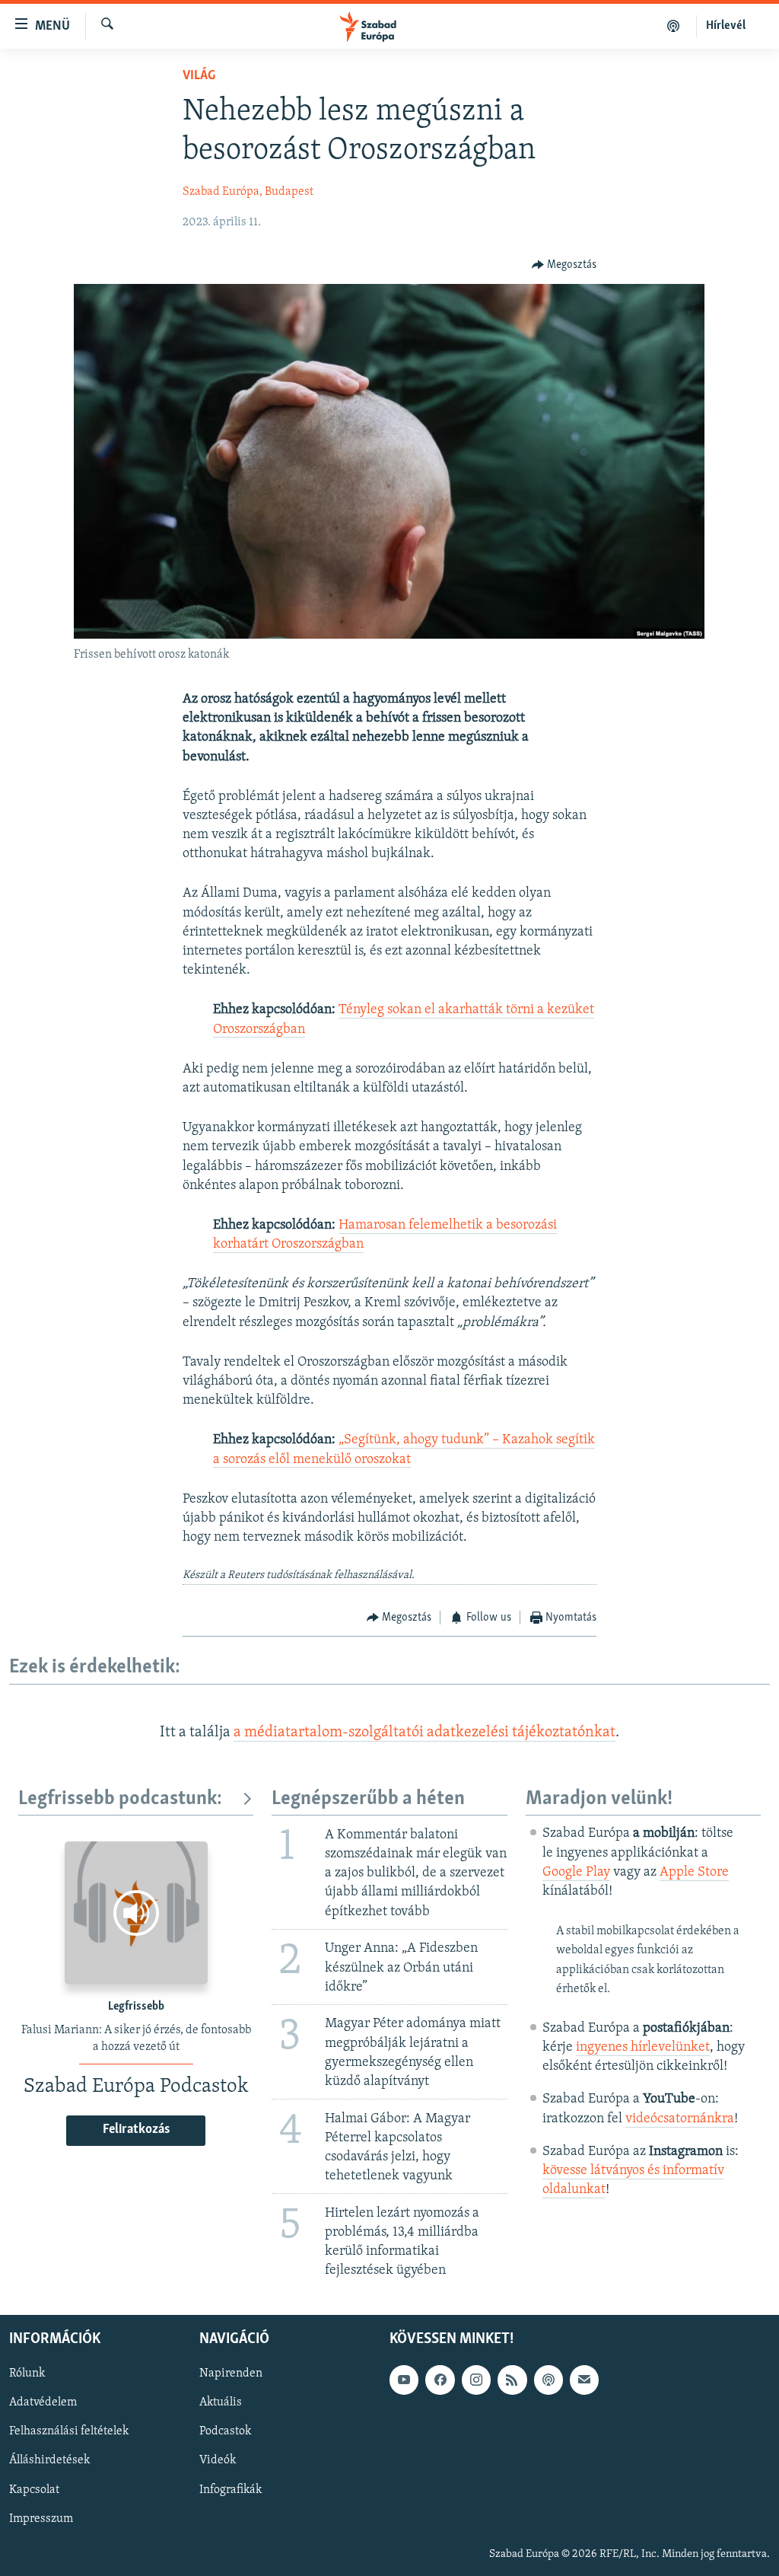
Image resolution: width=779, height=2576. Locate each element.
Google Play (576, 1873)
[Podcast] (548, 2380)
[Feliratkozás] (584, 2380)
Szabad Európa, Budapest (248, 192)
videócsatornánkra (680, 2119)
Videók (218, 2460)
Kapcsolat (34, 2489)
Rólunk (27, 2374)
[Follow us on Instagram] (476, 2380)
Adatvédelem (43, 2402)
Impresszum (41, 2518)
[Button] (564, 265)
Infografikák (231, 2489)
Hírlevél (726, 26)
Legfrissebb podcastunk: (120, 1799)
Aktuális (221, 2402)
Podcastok (225, 2431)
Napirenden (231, 2374)
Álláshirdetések (49, 2460)
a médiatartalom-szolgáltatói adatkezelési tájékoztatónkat (424, 1733)
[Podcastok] (674, 26)
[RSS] (512, 2380)
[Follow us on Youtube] (404, 2380)
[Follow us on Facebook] (440, 2380)
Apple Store (694, 1873)
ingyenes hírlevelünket (643, 2048)
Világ (199, 76)
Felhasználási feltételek (69, 2431)
